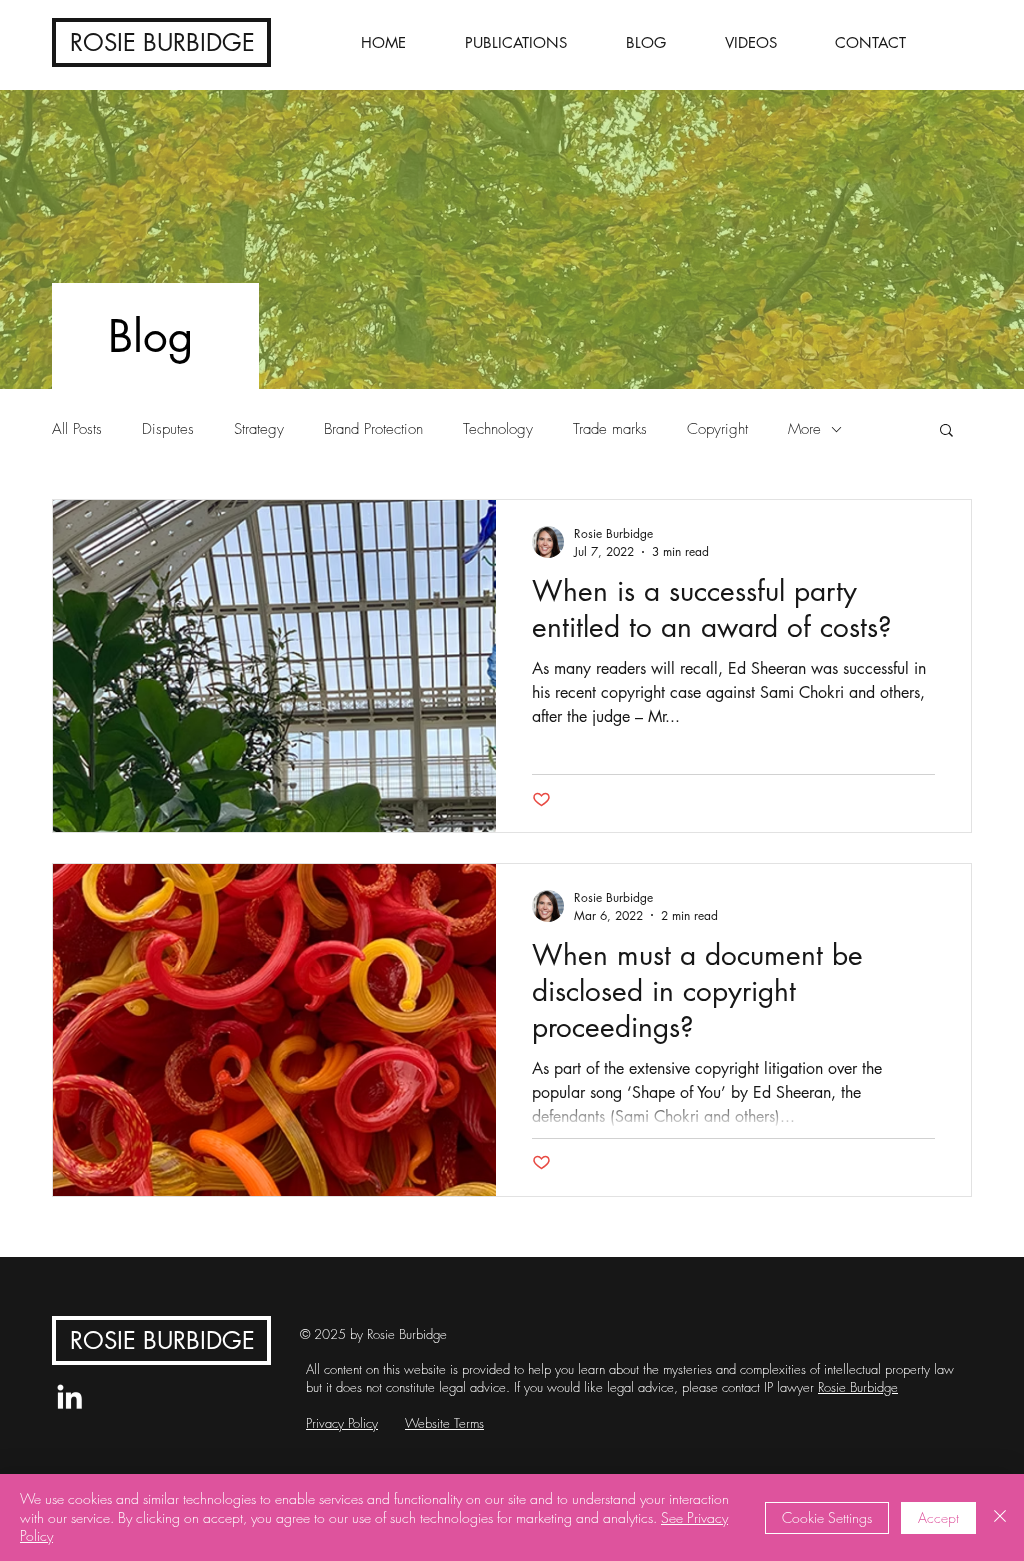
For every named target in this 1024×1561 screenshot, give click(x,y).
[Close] (1000, 1517)
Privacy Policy (342, 1423)
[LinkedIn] (69, 1396)
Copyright (717, 429)
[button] (946, 431)
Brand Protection (373, 429)
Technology (498, 429)
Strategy (259, 429)
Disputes (168, 429)
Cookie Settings (827, 1517)
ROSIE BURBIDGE (162, 42)
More (804, 429)
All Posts (77, 429)
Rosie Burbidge (858, 1387)
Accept (938, 1517)
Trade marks (610, 429)
